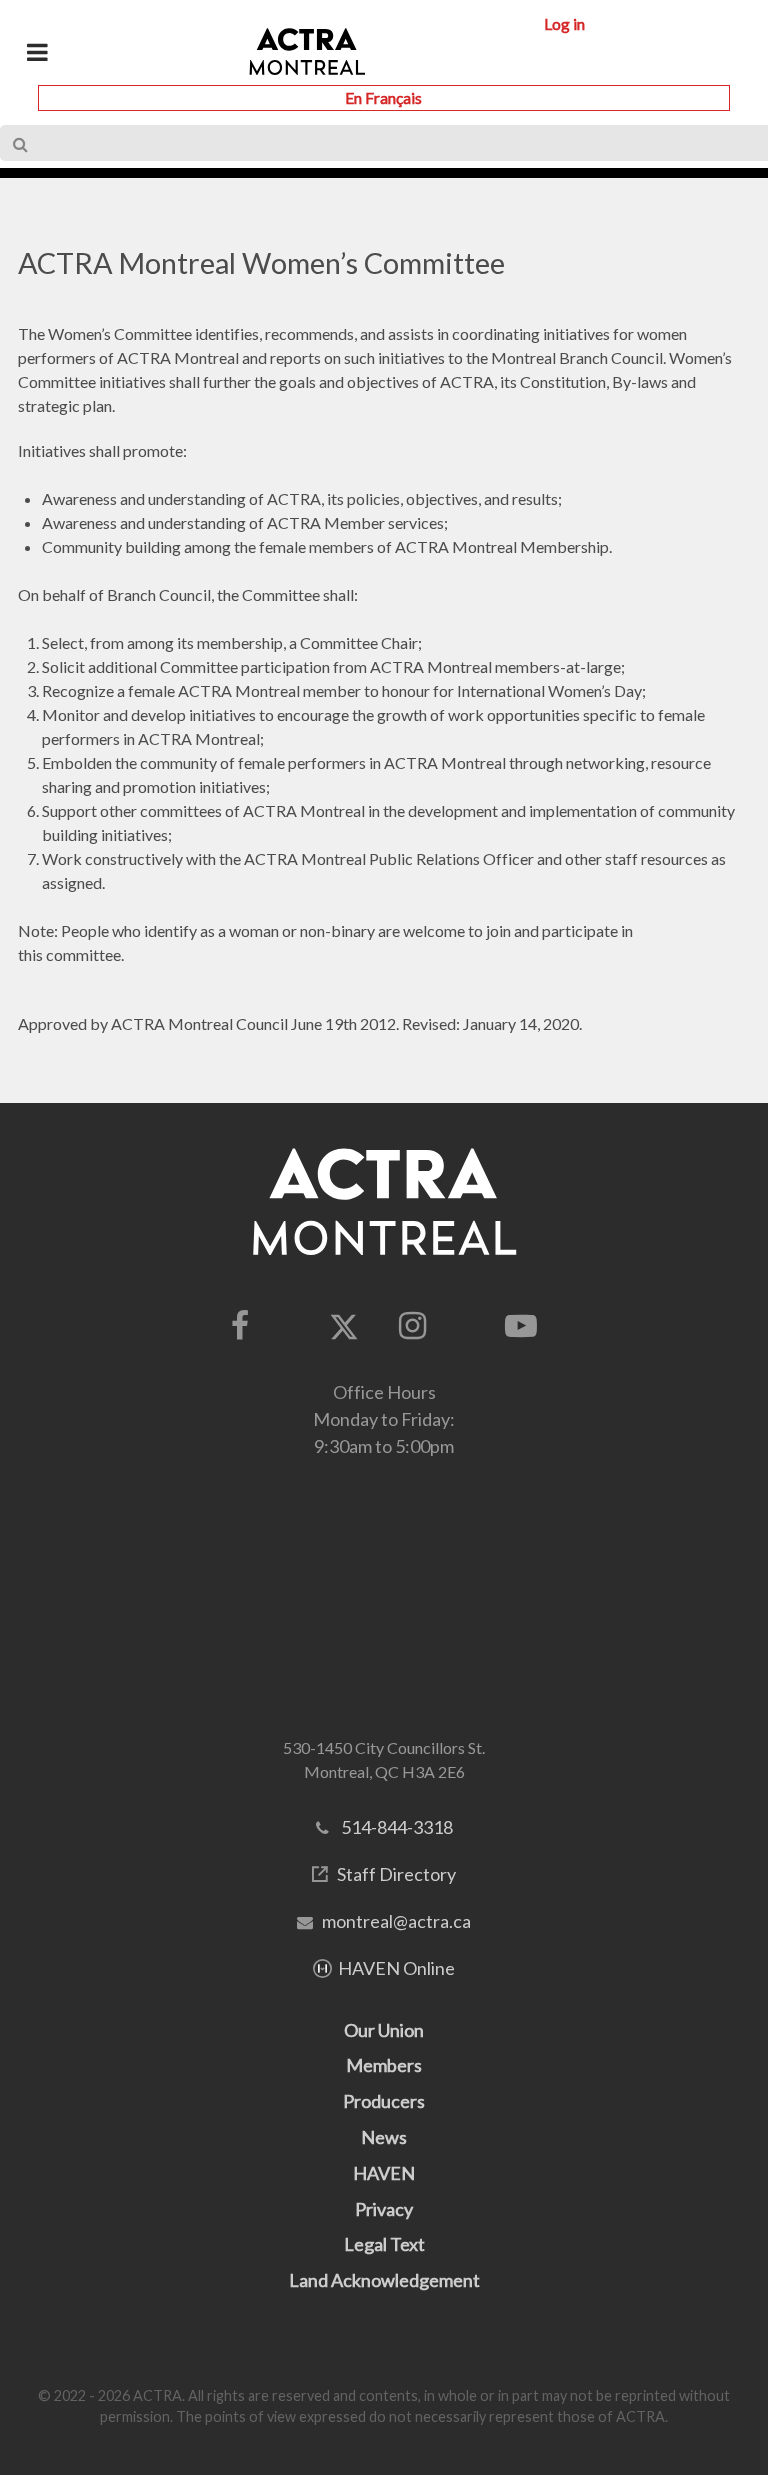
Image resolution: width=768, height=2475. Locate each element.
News (384, 2137)
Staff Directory (396, 1874)
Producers (384, 2101)
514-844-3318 (397, 1827)
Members (384, 2065)
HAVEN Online (396, 1968)
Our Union (384, 2030)
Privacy (384, 2209)
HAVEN (384, 2173)
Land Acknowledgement (384, 2280)
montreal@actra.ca (396, 1921)
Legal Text (384, 2244)
